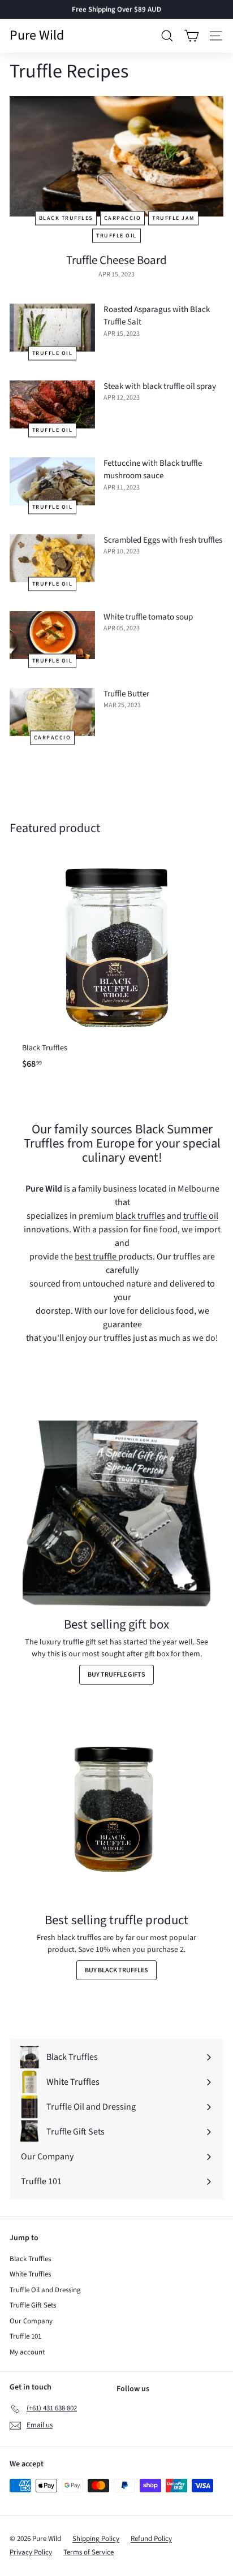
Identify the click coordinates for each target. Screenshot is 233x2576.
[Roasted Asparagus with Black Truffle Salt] (52, 328)
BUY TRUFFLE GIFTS (116, 1675)
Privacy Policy (31, 2552)
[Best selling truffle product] (116, 1810)
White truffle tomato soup (148, 617)
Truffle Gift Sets (33, 2305)
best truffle (96, 1257)
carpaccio (123, 218)
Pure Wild (37, 36)
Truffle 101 (25, 2336)
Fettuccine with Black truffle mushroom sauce (153, 470)
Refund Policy (151, 2539)
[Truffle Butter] (52, 712)
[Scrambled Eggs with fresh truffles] (52, 558)
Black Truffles (30, 2259)
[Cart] (191, 36)
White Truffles (30, 2274)
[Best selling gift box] (116, 1514)
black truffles (66, 218)
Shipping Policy (96, 2539)
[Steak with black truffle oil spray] (52, 404)
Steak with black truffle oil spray (160, 386)
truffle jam (173, 218)
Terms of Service (89, 2552)
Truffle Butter (126, 694)
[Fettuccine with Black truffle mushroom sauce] (52, 481)
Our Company (31, 2321)
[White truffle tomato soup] (52, 635)
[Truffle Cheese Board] (116, 156)
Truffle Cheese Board (116, 260)
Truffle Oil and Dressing (45, 2290)
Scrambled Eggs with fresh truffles (163, 540)
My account (27, 2352)
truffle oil (116, 236)
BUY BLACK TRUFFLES (116, 1970)
